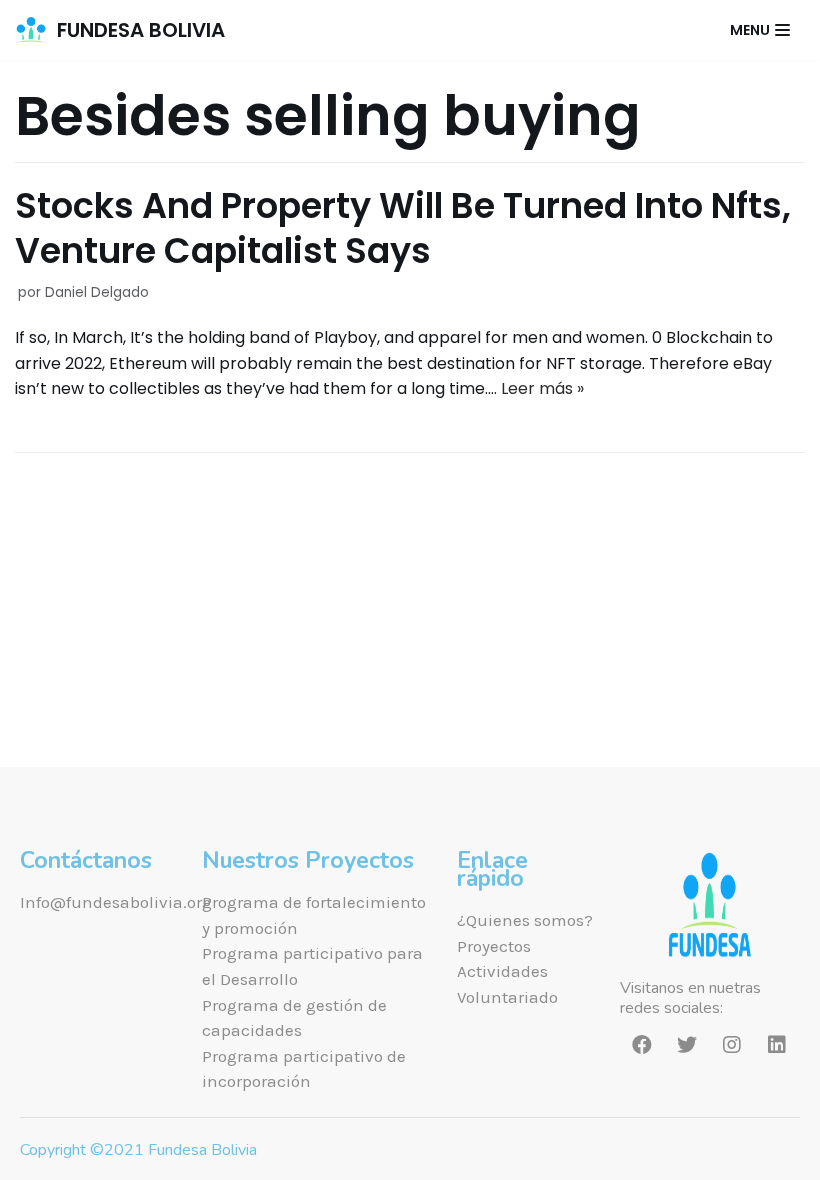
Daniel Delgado (97, 292)
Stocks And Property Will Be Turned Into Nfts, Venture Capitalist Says (403, 228)
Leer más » (542, 388)
